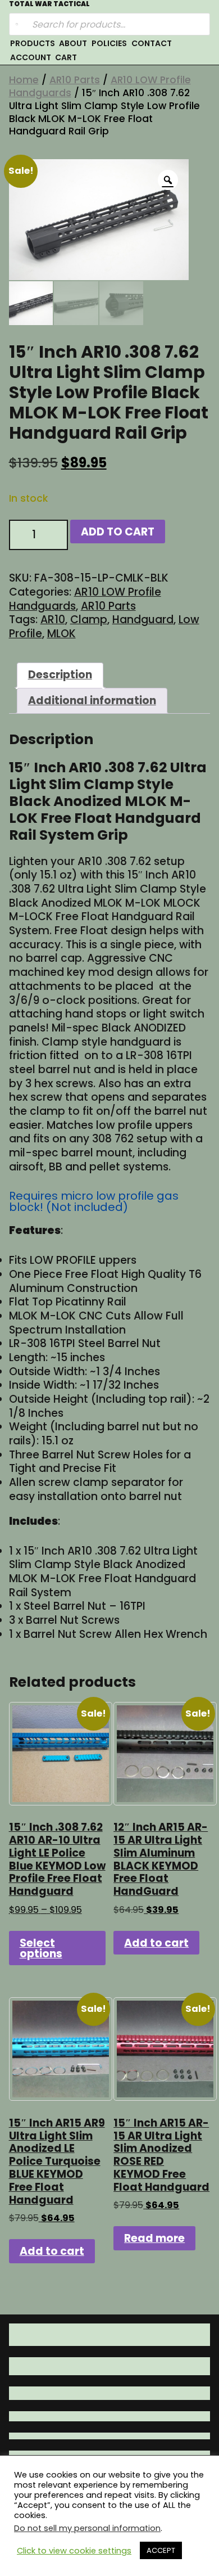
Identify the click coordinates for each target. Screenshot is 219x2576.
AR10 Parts (75, 80)
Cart (66, 57)
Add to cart (118, 532)
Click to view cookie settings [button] (74, 2551)
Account (31, 57)
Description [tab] (60, 675)
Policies (109, 43)
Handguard (143, 620)
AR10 (53, 620)
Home (24, 80)
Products (33, 43)
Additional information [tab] (92, 701)
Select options (41, 1948)
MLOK (61, 634)
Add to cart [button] (156, 1943)
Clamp (89, 620)
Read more (154, 2238)
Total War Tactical (49, 4)
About (73, 43)
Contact (152, 43)
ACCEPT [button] (161, 2550)
